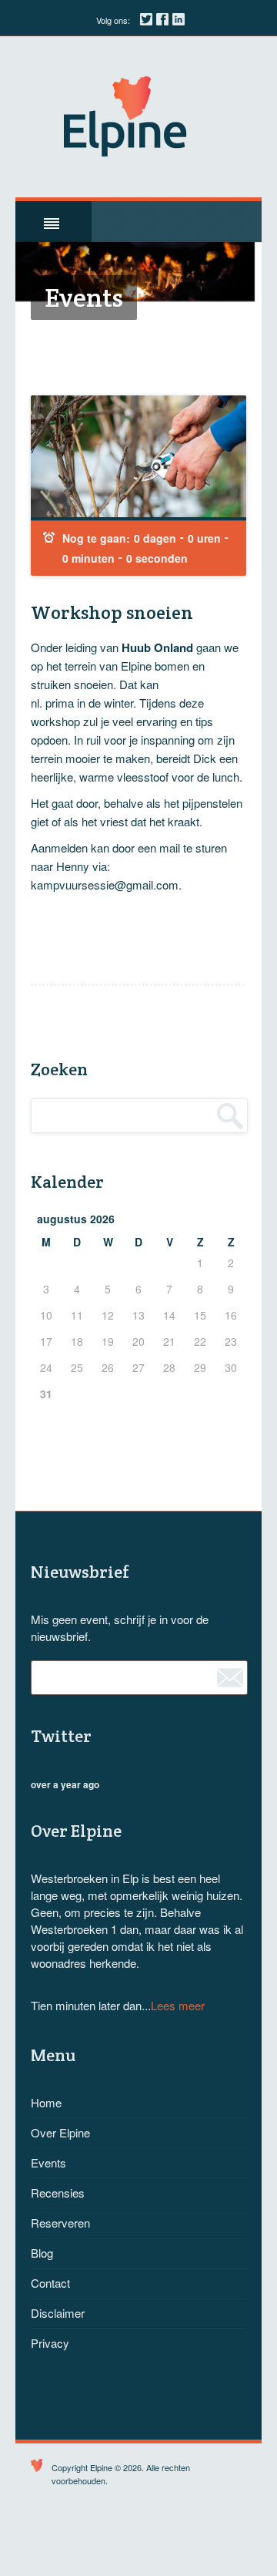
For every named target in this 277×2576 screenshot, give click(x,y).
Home (46, 2102)
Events (48, 2162)
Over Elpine (60, 2132)
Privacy (50, 2343)
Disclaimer (58, 2313)
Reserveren (60, 2223)
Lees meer (178, 2005)
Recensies (58, 2193)
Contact (50, 2283)
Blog (42, 2253)
